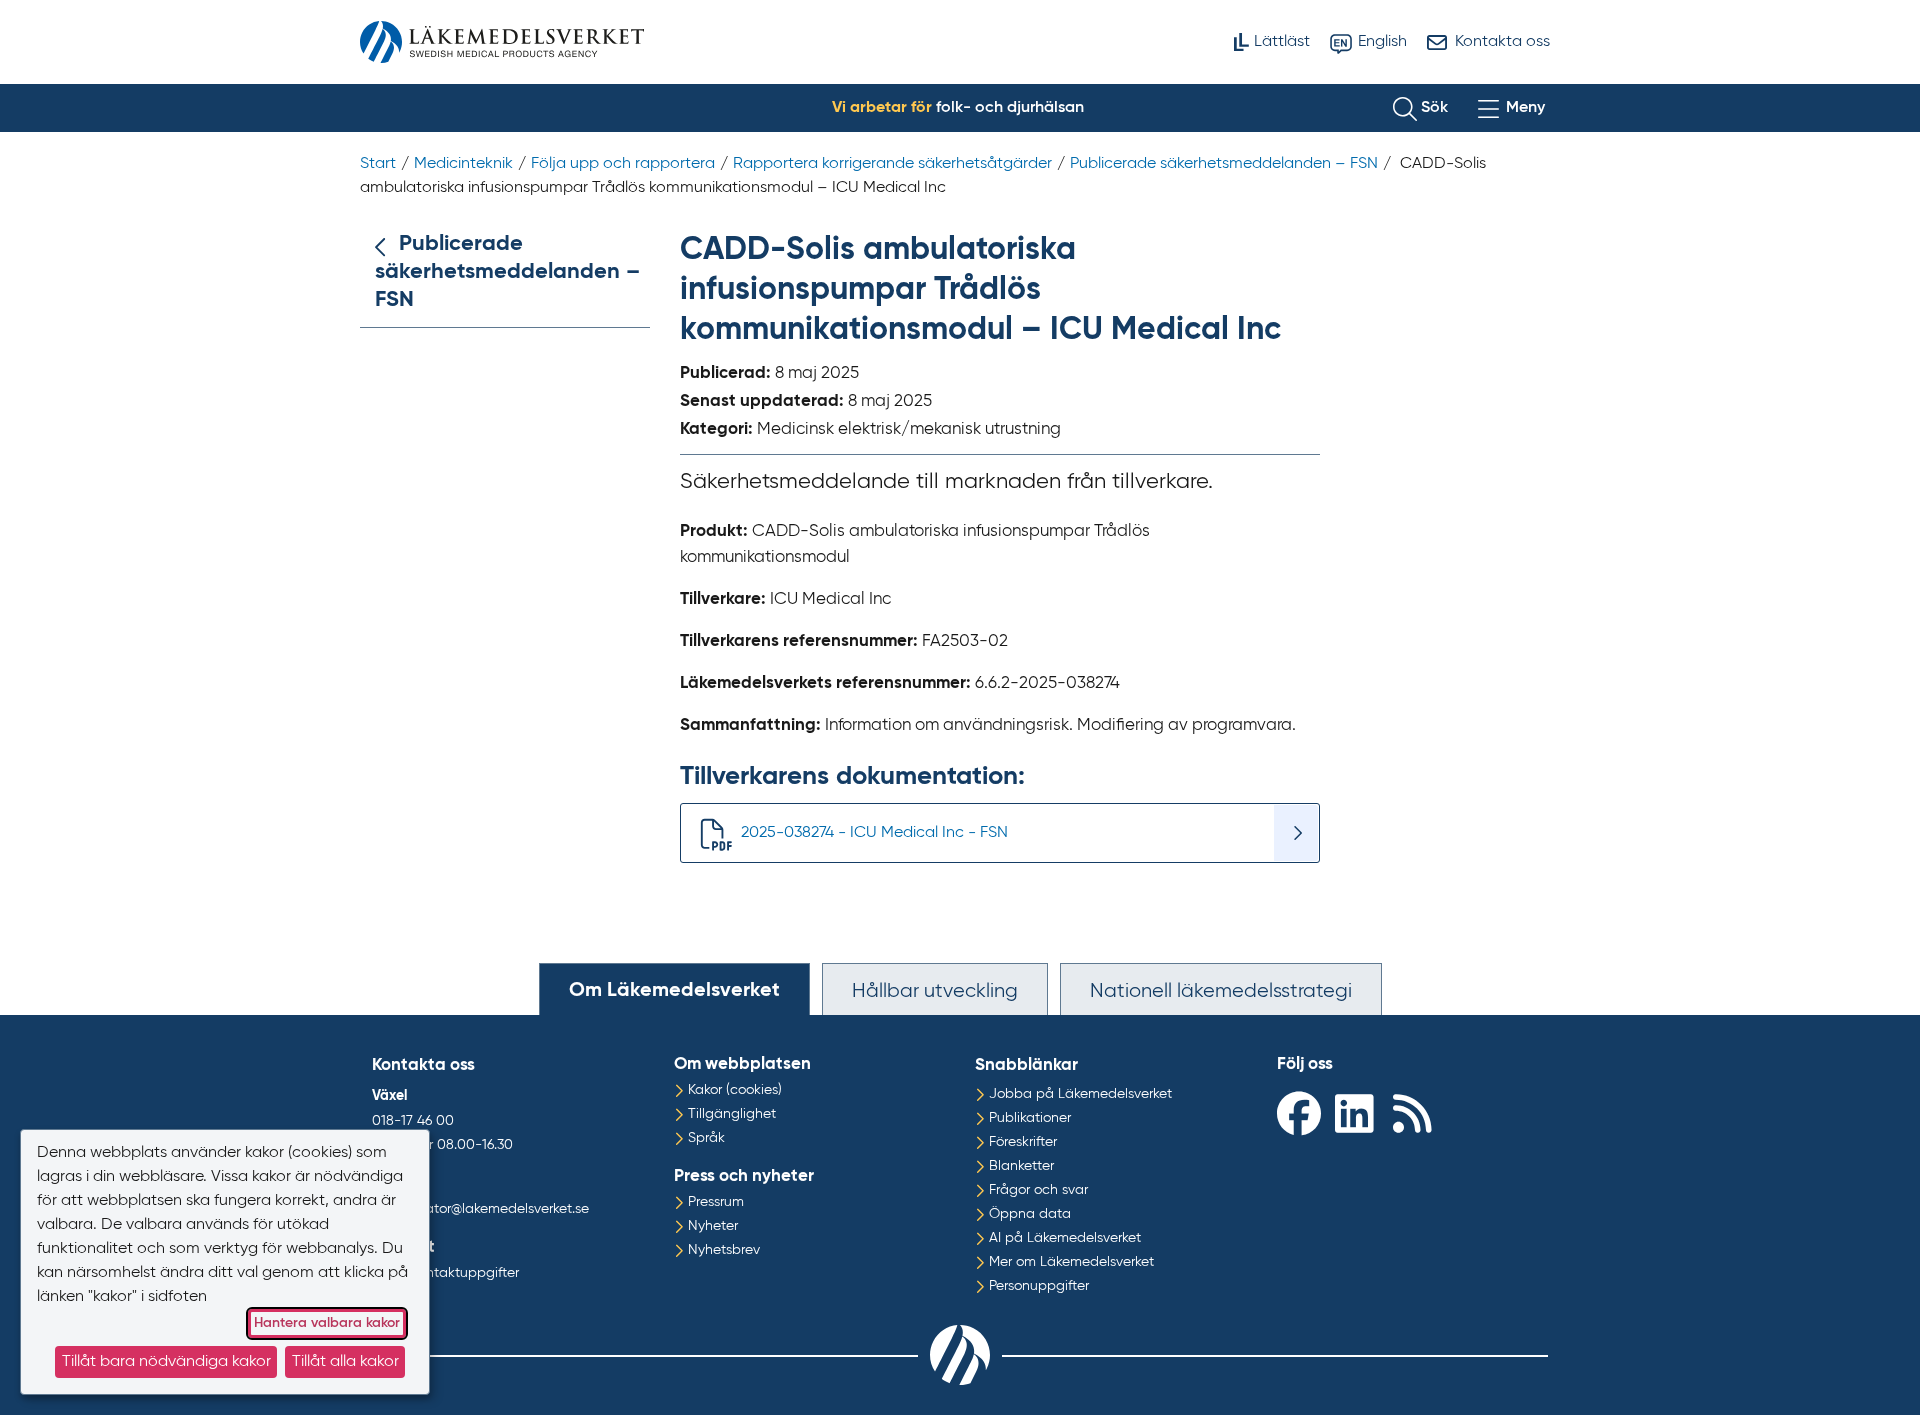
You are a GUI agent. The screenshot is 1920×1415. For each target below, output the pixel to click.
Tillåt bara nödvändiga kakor (166, 1362)
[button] (1420, 108)
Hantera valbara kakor (327, 1323)
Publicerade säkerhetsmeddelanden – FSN (507, 272)
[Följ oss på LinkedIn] (1359, 1112)
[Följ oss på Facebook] (1301, 1112)
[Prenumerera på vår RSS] (1417, 1112)
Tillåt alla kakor (345, 1362)
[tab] (674, 989)
